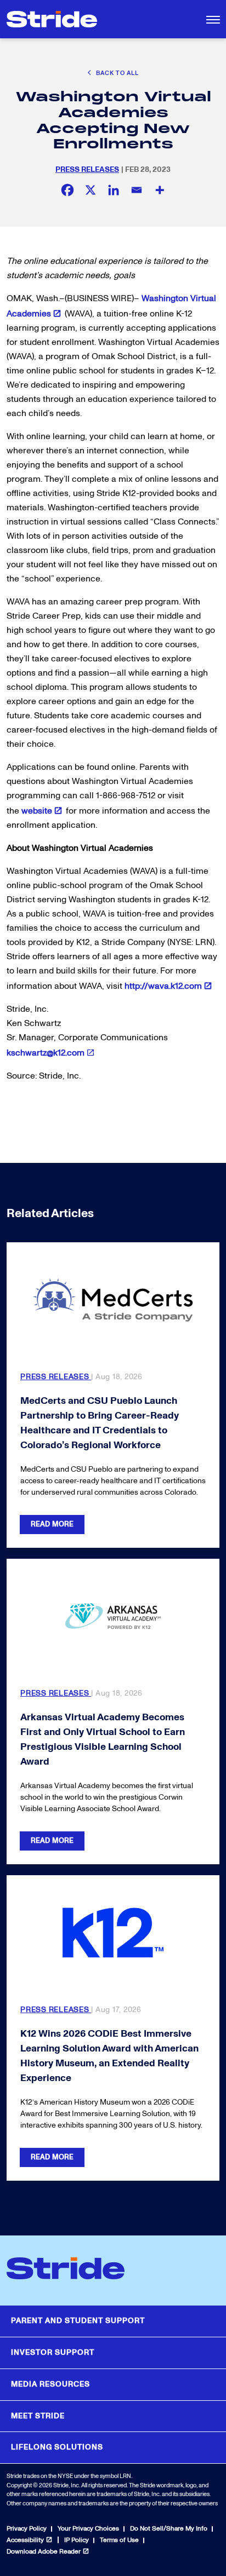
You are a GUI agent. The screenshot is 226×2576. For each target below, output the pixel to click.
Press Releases (87, 169)
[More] (160, 190)
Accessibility (25, 2540)
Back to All (117, 73)
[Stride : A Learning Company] (52, 19)
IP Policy (77, 2540)
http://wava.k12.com (163, 986)
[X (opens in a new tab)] (91, 190)
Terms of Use (119, 2540)
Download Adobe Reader (44, 2552)
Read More (52, 1524)
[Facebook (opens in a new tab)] (67, 190)
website (37, 811)
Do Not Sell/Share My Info (169, 2529)
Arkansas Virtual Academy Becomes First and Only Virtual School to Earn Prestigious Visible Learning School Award (103, 1739)
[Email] (137, 190)
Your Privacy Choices (88, 2529)
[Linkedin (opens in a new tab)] (114, 190)
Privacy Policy (27, 2529)
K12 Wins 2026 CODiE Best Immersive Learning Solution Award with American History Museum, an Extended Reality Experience (109, 2056)
